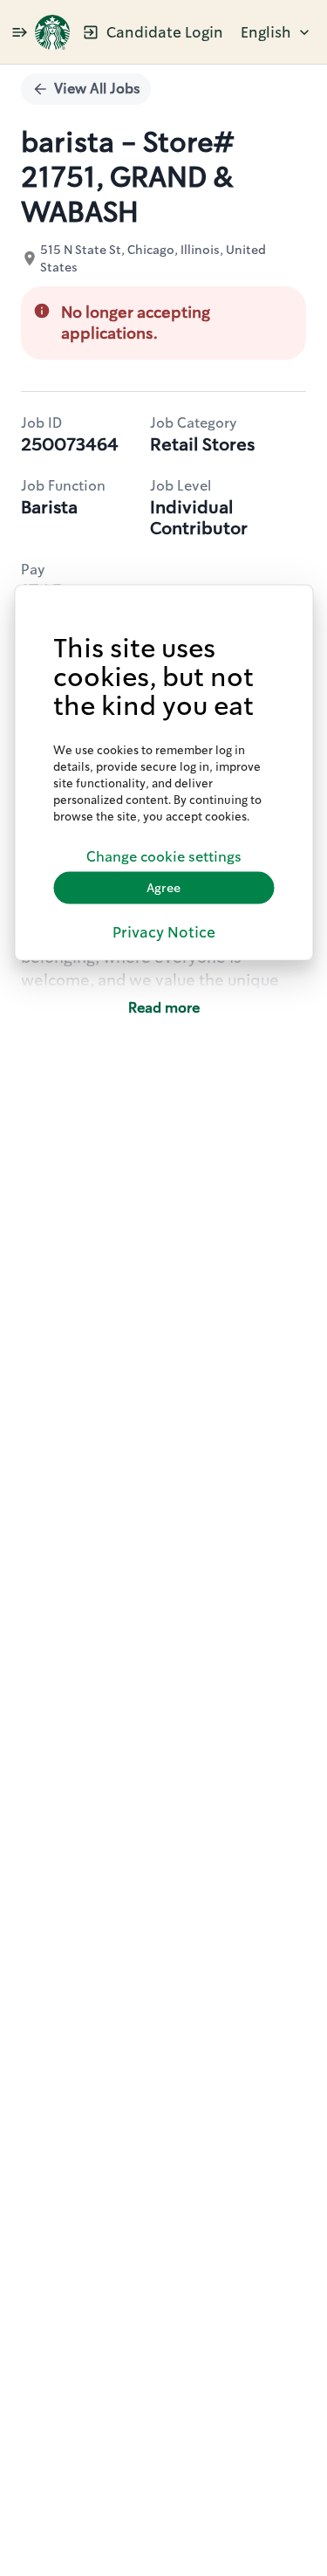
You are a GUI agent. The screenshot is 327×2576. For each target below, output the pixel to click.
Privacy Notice (164, 931)
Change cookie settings (164, 857)
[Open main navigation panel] (19, 32)
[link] (52, 32)
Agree (163, 888)
